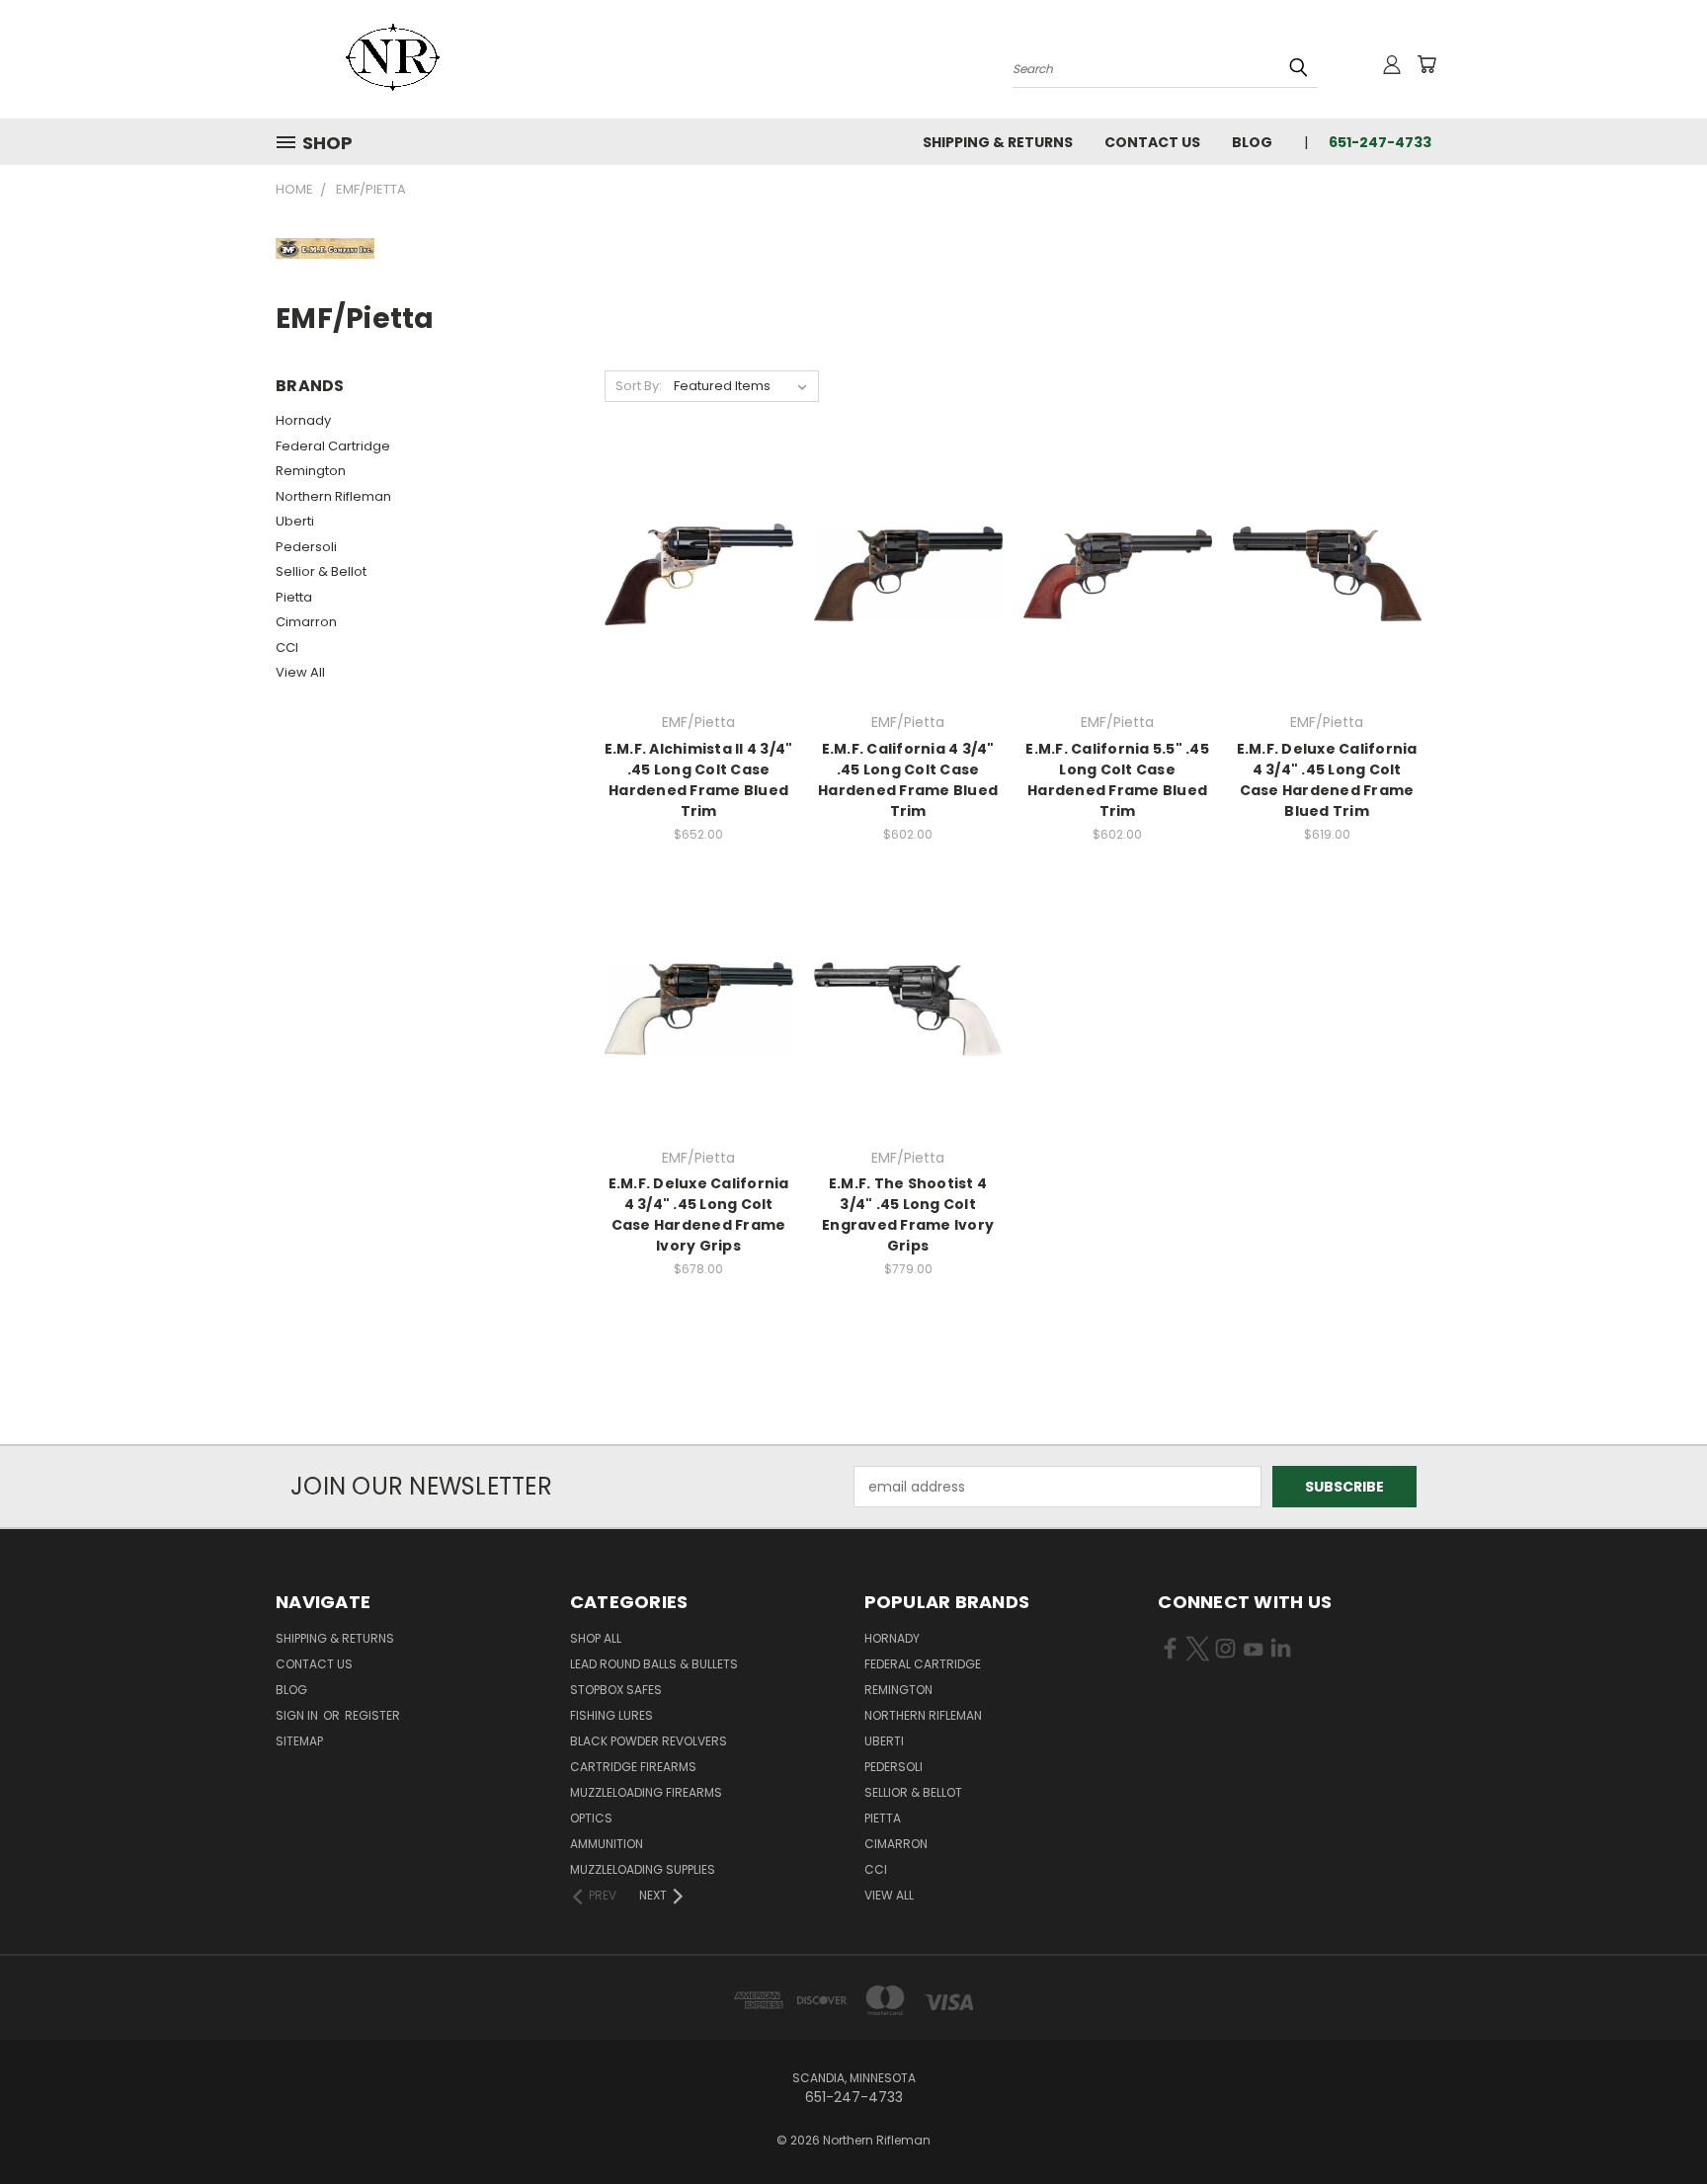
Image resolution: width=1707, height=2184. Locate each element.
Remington (311, 471)
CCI (287, 647)
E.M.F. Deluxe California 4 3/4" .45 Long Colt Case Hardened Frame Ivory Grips (699, 1214)
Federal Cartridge (333, 446)
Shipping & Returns (998, 142)
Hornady (303, 420)
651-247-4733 (1380, 142)
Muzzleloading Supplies (643, 1869)
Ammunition (607, 1844)
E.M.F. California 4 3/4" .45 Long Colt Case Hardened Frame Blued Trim (908, 780)
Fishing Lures (611, 1715)
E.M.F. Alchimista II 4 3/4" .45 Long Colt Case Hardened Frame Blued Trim (699, 780)
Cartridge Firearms (633, 1767)
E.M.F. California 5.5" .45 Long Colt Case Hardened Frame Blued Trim (1117, 780)
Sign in (298, 1715)
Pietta (294, 597)
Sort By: (639, 386)
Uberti (295, 521)
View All (300, 672)
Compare (692, 572)
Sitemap (299, 1741)
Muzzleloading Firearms (646, 1792)
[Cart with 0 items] (1426, 64)
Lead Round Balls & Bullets (654, 1664)
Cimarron (306, 622)
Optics (591, 1818)
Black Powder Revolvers (649, 1741)
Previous (1655, 2122)
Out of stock (698, 609)
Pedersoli (306, 547)
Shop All (596, 1638)
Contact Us (1152, 142)
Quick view (698, 534)
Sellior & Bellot (321, 571)
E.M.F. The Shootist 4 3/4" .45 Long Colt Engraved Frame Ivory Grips (908, 1214)
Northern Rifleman (333, 496)
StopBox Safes (616, 1690)
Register (372, 1715)
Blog (1252, 142)
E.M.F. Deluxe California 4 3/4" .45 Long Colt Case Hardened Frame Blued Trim (1327, 780)
